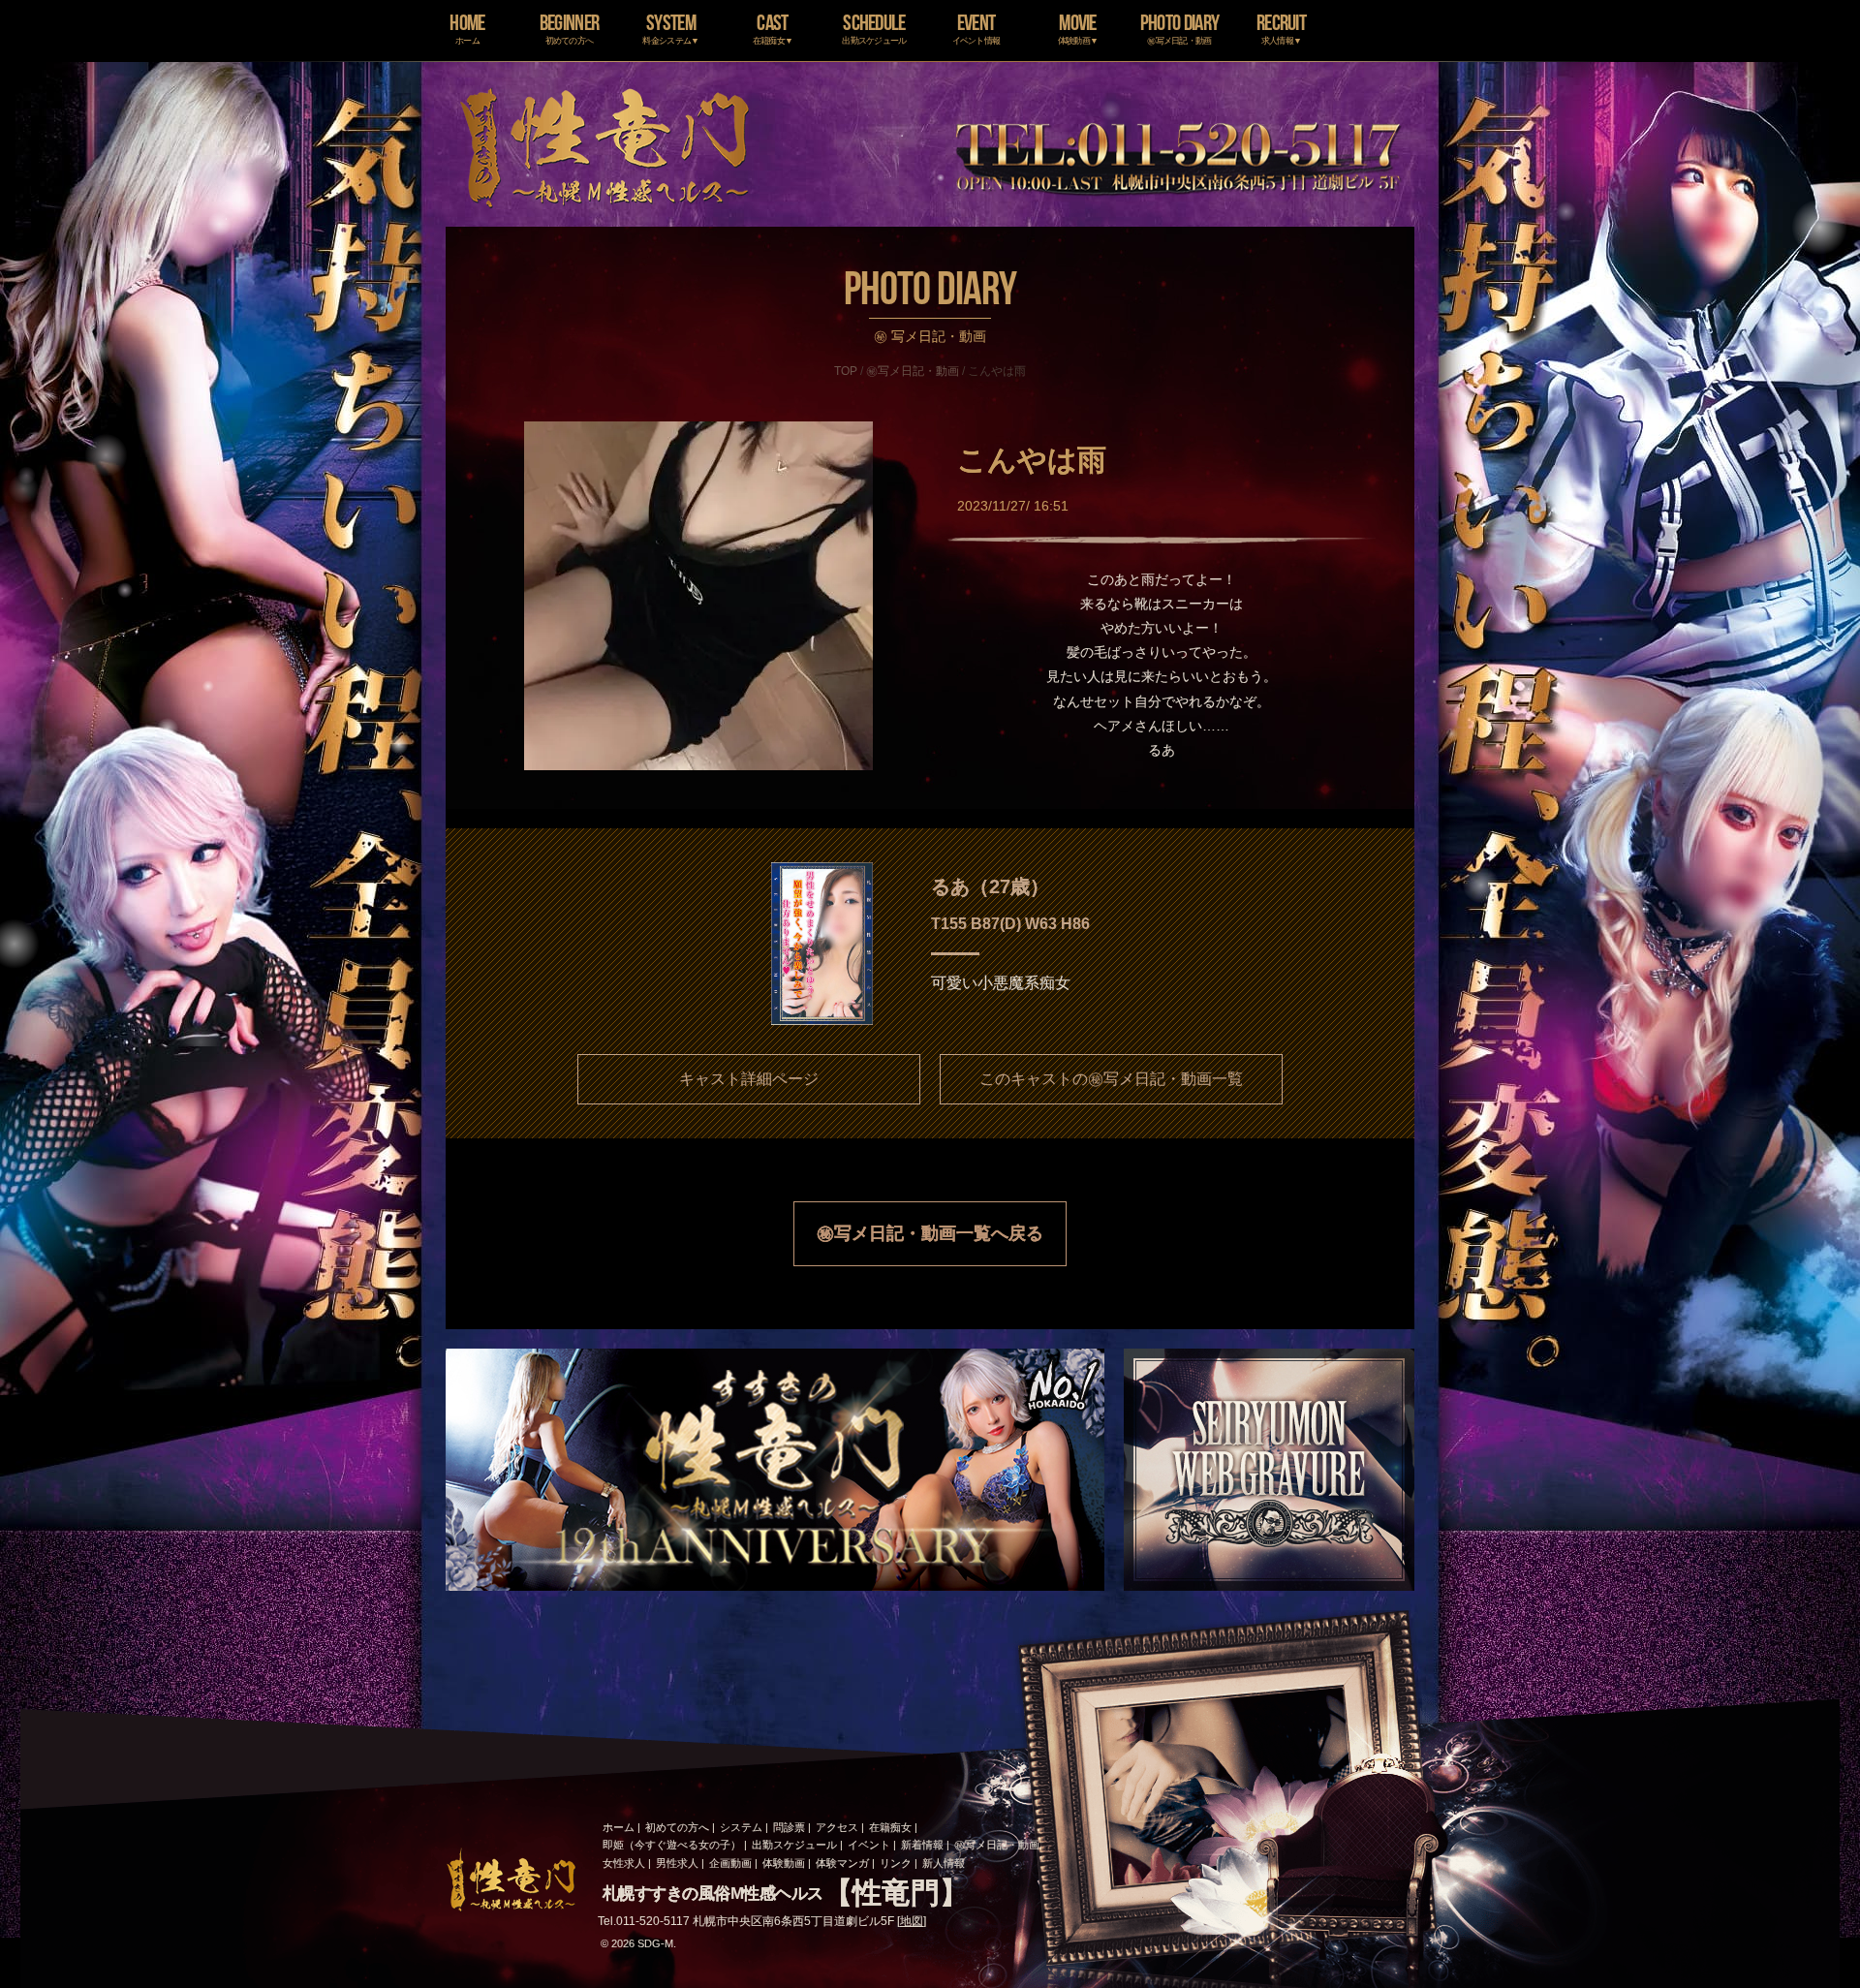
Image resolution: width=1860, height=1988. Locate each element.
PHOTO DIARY (1179, 28)
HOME (467, 28)
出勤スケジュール (794, 1845)
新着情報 (922, 1845)
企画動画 (730, 1863)
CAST (773, 28)
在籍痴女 (890, 1827)
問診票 (789, 1827)
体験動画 (784, 1863)
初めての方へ (677, 1827)
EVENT (976, 28)
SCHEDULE (874, 28)
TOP (846, 371)
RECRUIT (1281, 28)
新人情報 (944, 1863)
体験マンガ (842, 1863)
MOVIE (1078, 28)
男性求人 (677, 1863)
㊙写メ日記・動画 (913, 371)
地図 (912, 1921)
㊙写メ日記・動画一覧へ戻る (930, 1233)
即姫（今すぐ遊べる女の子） (672, 1845)
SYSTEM (670, 28)
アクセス (837, 1827)
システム (741, 1827)
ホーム (619, 1827)
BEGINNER (569, 28)
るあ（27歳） (990, 886)
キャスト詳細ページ (749, 1079)
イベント (869, 1845)
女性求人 (624, 1863)
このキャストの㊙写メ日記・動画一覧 (1111, 1079)
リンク (896, 1863)
